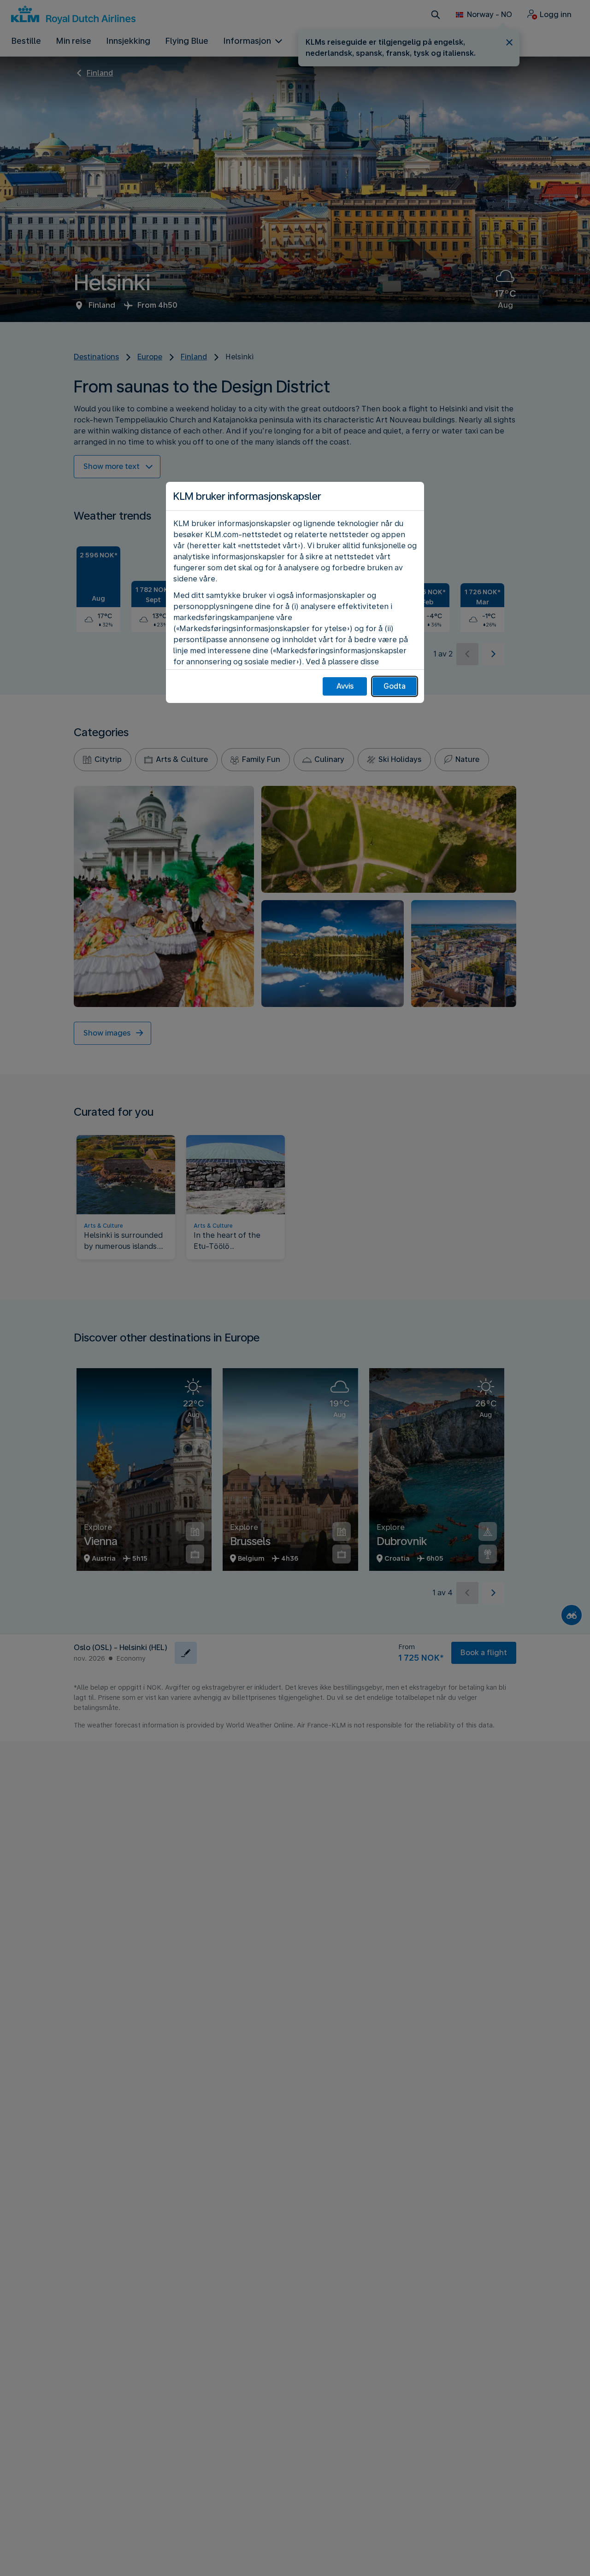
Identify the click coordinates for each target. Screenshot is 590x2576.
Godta (395, 686)
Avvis (345, 686)
